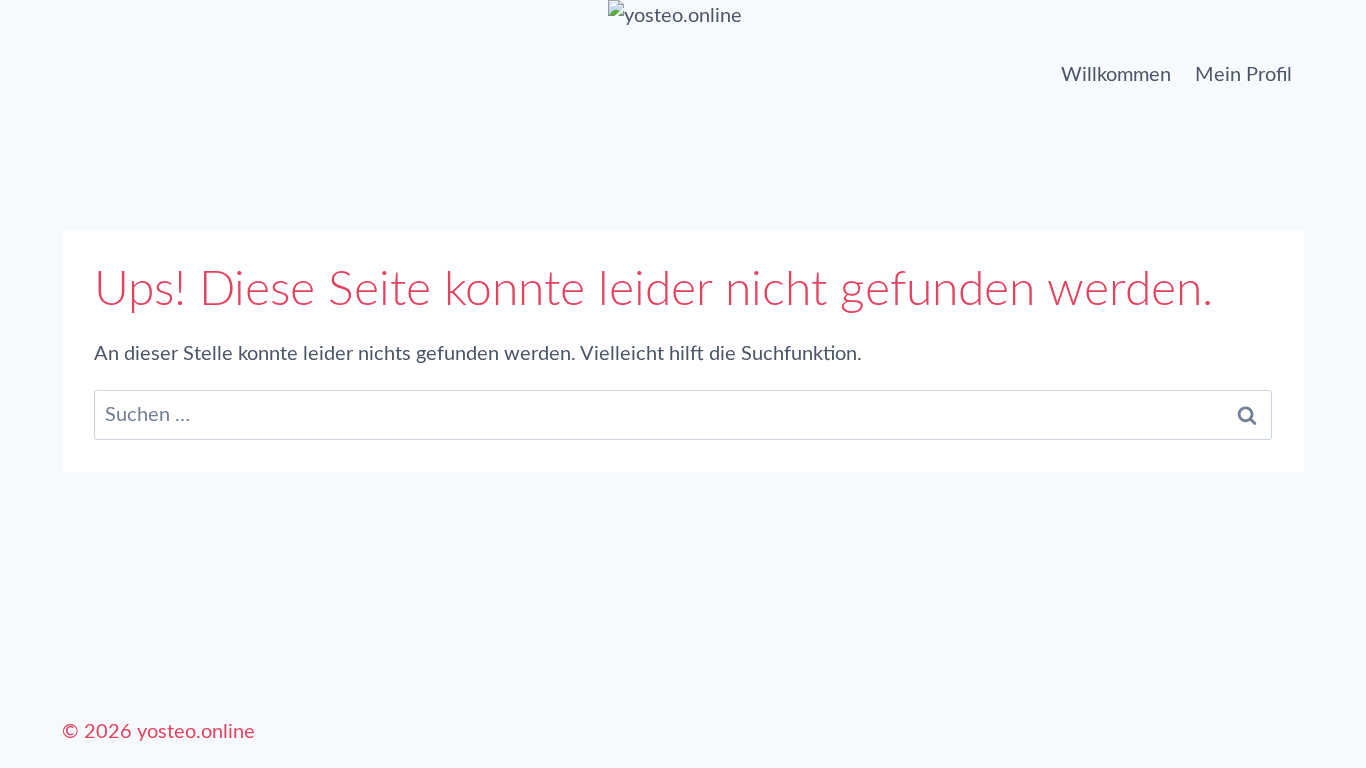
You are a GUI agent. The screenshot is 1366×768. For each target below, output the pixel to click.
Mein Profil (1243, 75)
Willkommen (1116, 75)
